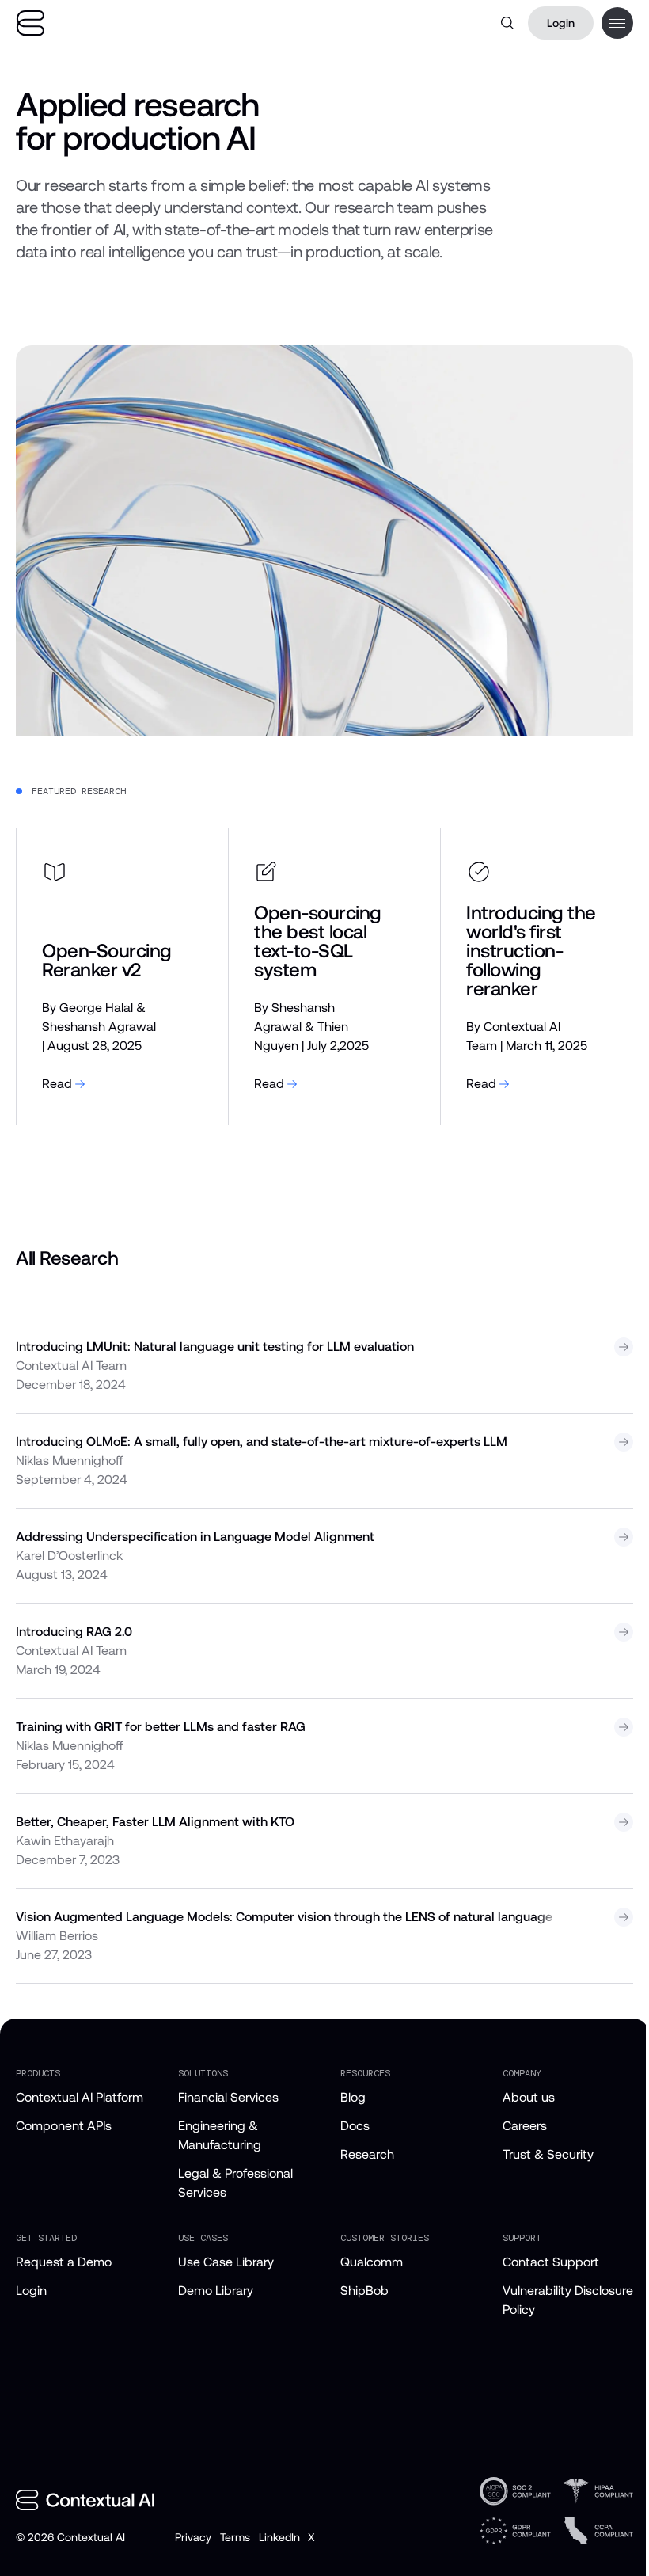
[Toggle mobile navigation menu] (617, 23)
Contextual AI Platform (80, 2097)
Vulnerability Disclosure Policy (568, 2300)
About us (529, 2097)
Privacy (193, 2537)
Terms (235, 2537)
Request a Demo (64, 2262)
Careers (525, 2126)
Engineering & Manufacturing (220, 2135)
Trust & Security (548, 2154)
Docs (355, 2126)
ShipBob (364, 2291)
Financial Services (228, 2097)
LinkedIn (279, 2537)
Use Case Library (226, 2262)
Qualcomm (372, 2262)
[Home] (30, 23)
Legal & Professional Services (235, 2183)
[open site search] (507, 23)
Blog (353, 2097)
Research (367, 2154)
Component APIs (64, 2126)
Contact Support (551, 2262)
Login (561, 23)
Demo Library (216, 2291)
